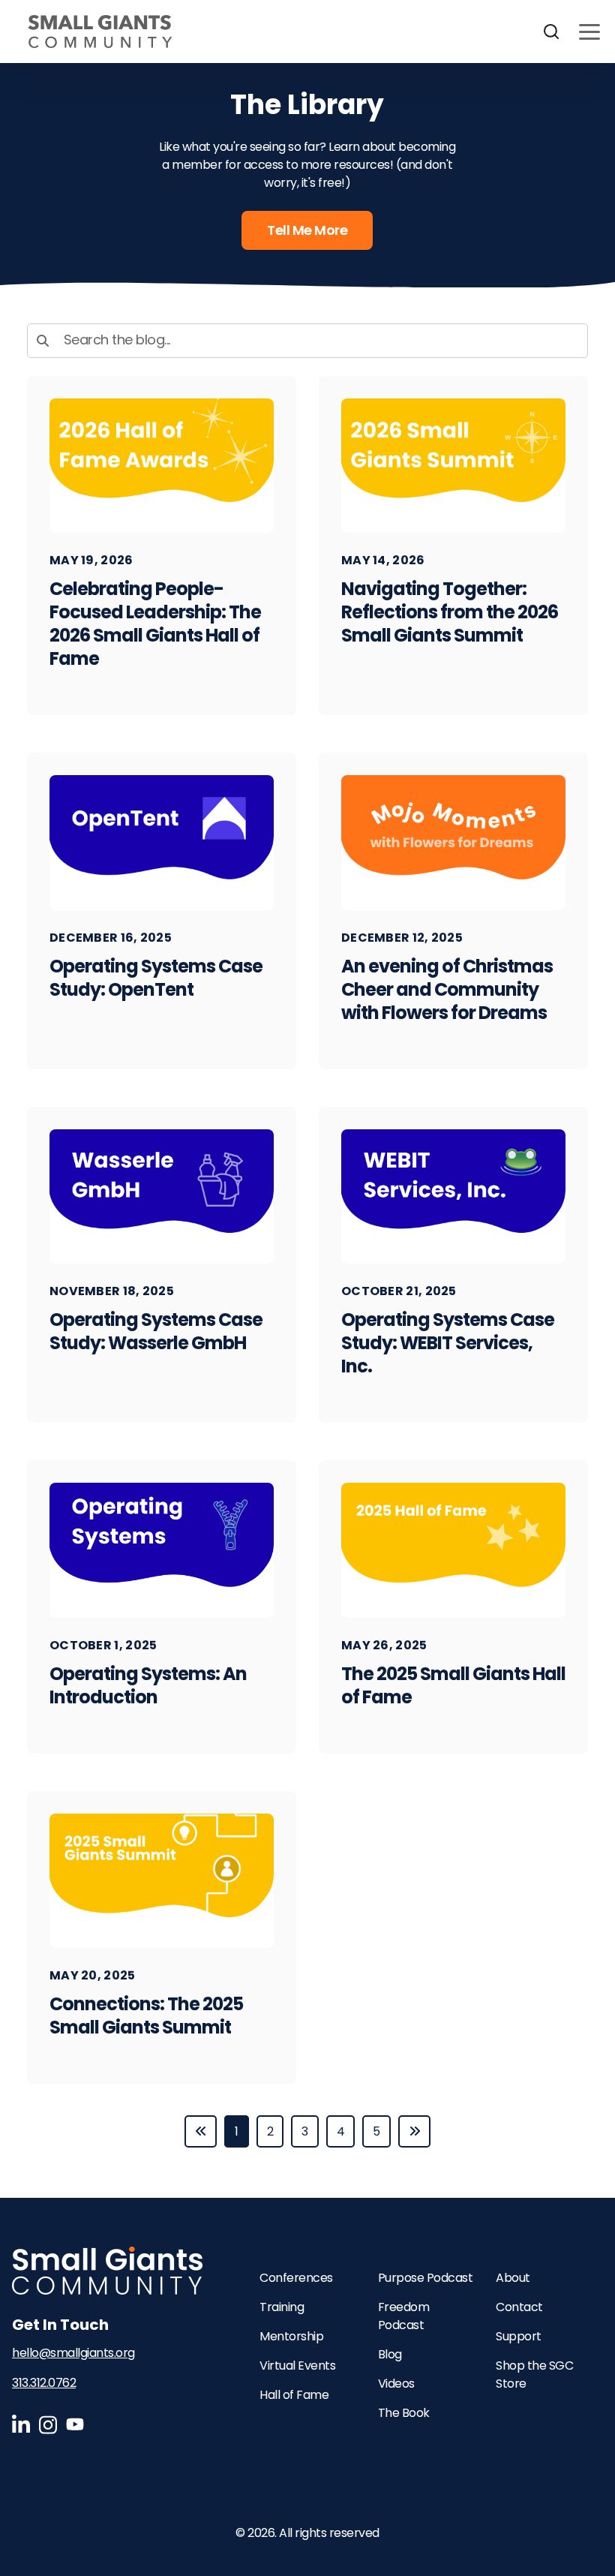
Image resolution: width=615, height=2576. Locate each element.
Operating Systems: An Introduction (148, 1685)
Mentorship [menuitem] (291, 2336)
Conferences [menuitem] (296, 2278)
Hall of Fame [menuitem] (294, 2395)
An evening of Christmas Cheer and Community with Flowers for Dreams (447, 989)
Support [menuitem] (519, 2336)
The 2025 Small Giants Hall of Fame (453, 1685)
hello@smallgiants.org (73, 2353)
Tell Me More (307, 230)
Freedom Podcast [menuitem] (404, 2316)
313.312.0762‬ (44, 2383)
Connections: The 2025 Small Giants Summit (146, 2015)
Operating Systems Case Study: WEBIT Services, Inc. (448, 1343)
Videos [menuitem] (396, 2384)
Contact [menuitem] (519, 2307)
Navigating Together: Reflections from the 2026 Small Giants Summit (450, 612)
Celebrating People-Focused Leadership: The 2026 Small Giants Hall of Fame (155, 624)
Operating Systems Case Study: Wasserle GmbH (156, 1331)
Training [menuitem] (282, 2307)
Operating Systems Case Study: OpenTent (156, 978)
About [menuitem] (513, 2278)
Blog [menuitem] (390, 2354)
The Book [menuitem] (404, 2413)
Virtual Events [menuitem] (297, 2366)
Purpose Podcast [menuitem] (426, 2278)
